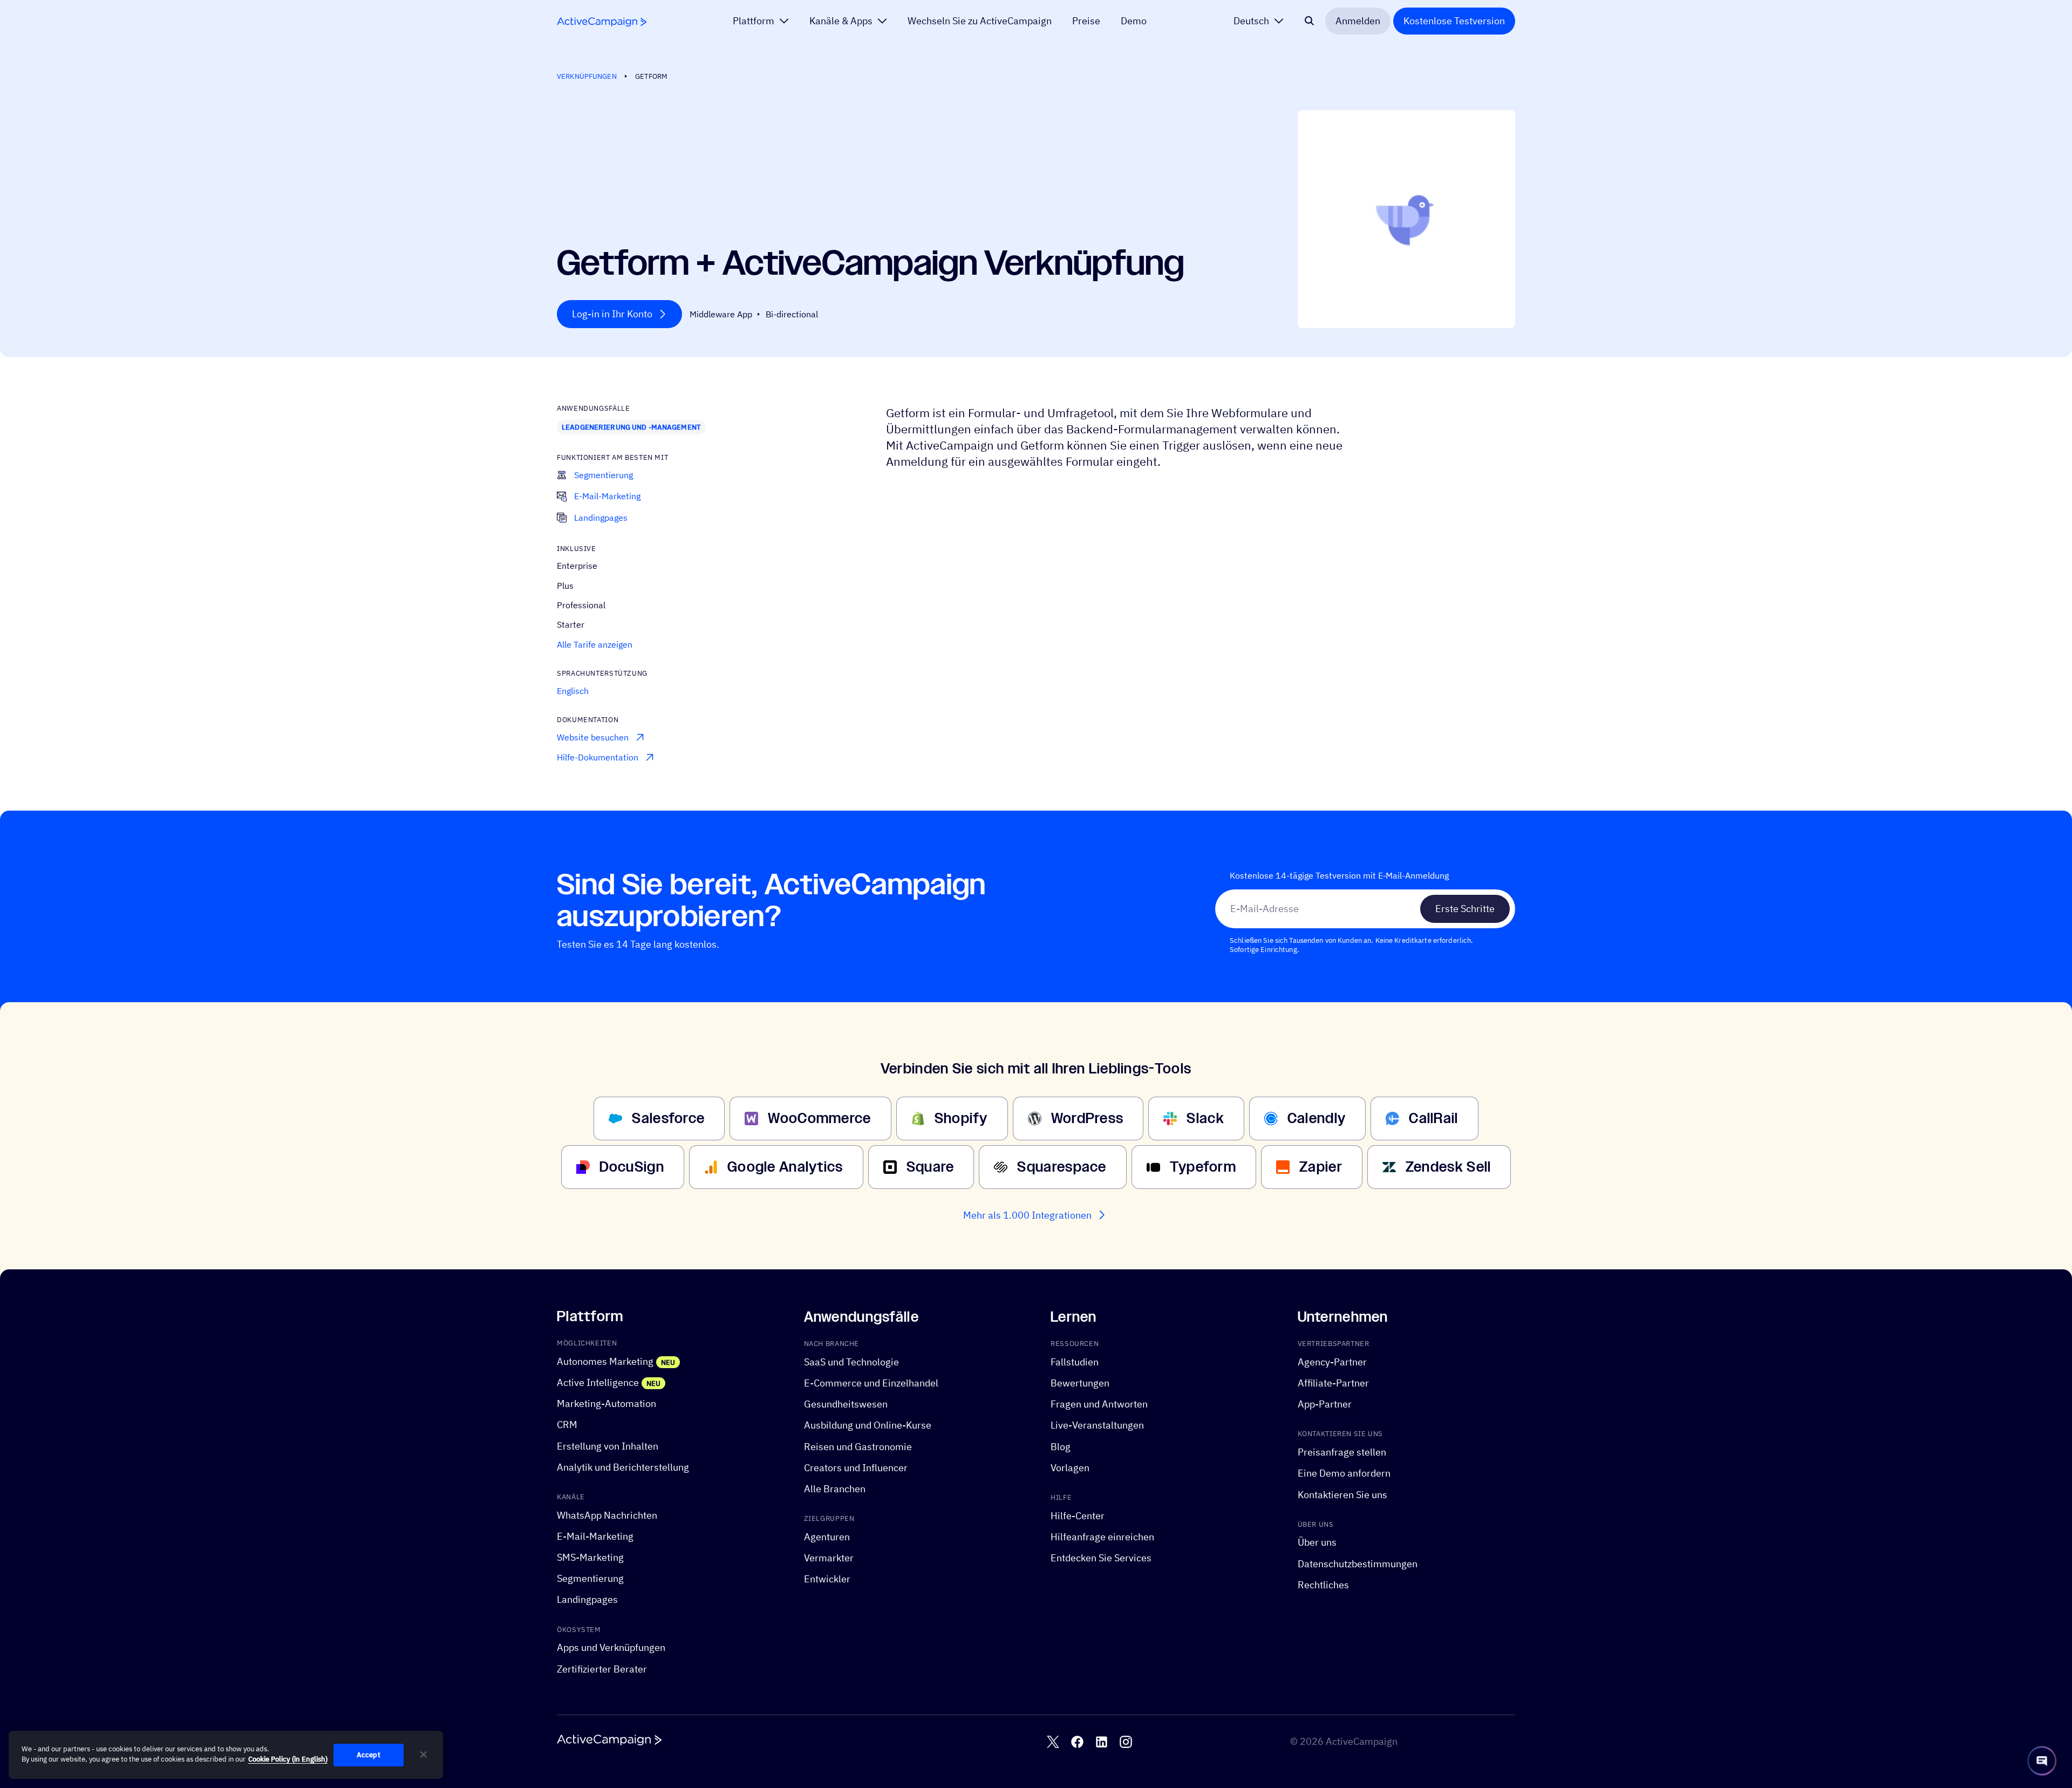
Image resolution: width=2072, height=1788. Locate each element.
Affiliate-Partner (1333, 1383)
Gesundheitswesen (846, 1404)
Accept (369, 1755)
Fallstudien (1075, 1362)
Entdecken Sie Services (1101, 1558)
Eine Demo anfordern (1344, 1473)
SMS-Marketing (590, 1557)
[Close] (424, 1755)
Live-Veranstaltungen (1097, 1425)
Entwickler (827, 1579)
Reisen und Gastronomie (858, 1446)
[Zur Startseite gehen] (602, 22)
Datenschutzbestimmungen (1358, 1563)
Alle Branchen (835, 1489)
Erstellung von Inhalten (608, 1446)
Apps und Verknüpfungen (611, 1647)
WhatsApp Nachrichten (607, 1515)
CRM (567, 1425)
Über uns (1317, 1542)
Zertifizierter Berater (602, 1668)
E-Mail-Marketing (595, 1536)
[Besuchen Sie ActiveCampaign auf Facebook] (1077, 1742)
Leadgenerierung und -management (631, 427)
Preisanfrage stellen (1342, 1452)
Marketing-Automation (606, 1403)
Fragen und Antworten (1099, 1404)
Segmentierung (590, 1578)
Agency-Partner (1332, 1362)
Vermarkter (829, 1558)
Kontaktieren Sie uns (1342, 1494)
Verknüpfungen (587, 76)
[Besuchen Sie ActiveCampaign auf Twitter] (1053, 1742)
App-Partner (1325, 1404)
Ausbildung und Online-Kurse (868, 1425)
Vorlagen (1070, 1468)
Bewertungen (1080, 1383)
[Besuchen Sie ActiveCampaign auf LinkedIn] (1102, 1742)
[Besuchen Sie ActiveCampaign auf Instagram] (1126, 1742)
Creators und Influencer (856, 1468)
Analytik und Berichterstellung (623, 1467)
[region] (226, 1755)
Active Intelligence (598, 1382)
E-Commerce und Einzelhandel (871, 1383)
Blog (1061, 1446)
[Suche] (1310, 21)
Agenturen (827, 1537)
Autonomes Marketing (605, 1361)
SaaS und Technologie (851, 1362)
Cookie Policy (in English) (288, 1760)
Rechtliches (1323, 1585)
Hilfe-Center (1078, 1516)
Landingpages (587, 1599)
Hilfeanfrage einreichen (1102, 1537)
